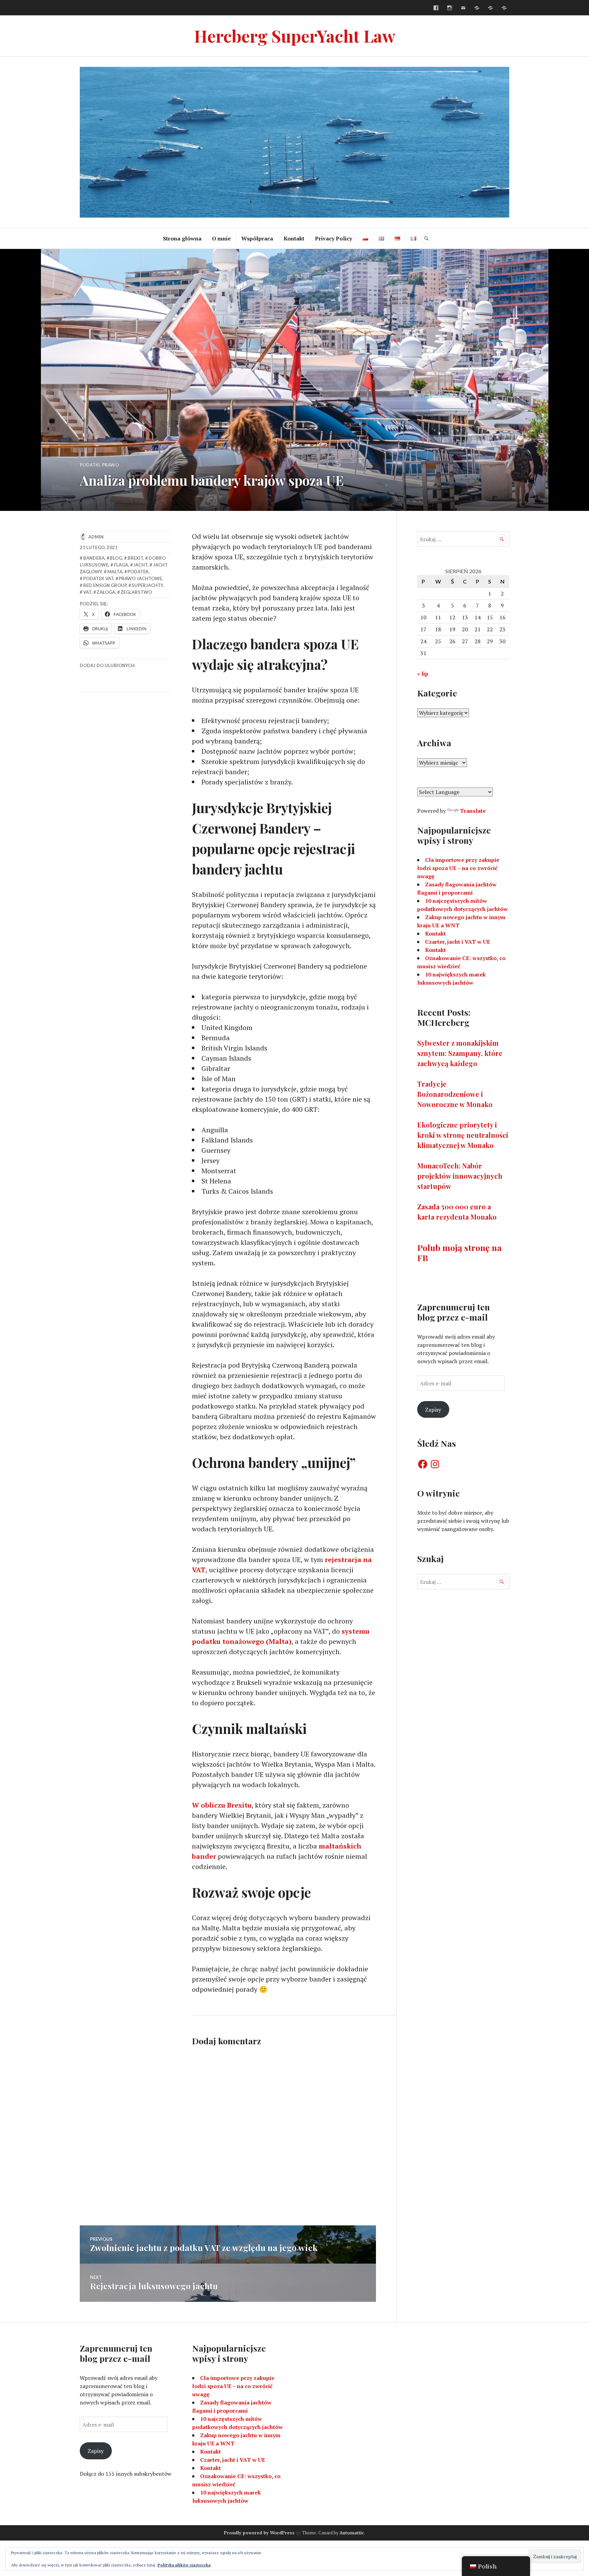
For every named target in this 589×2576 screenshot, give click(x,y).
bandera (94, 558)
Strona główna (182, 238)
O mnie (221, 238)
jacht (140, 565)
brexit (135, 558)
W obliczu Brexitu (222, 1805)
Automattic (352, 2533)
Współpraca (257, 238)
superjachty (147, 585)
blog (116, 558)
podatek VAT (98, 578)
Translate (473, 811)
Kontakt (294, 238)
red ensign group (105, 585)
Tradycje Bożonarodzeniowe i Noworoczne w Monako (455, 1094)
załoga (106, 592)
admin (96, 537)
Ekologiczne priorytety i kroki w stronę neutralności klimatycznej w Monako (463, 1135)
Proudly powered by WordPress (259, 2533)
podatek (138, 572)
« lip (423, 674)
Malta (115, 572)
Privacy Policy (334, 238)
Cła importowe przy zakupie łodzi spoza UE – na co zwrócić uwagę (458, 868)
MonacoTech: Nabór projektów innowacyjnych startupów (460, 1176)
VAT (87, 592)
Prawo (110, 465)
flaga (121, 565)
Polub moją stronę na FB (459, 1253)
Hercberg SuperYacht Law (295, 36)
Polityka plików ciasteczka (184, 2565)
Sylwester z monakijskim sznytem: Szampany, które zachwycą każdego (460, 1053)
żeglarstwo (136, 592)
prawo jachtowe (140, 578)
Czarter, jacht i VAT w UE (458, 942)
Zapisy (433, 1410)
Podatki (90, 465)
